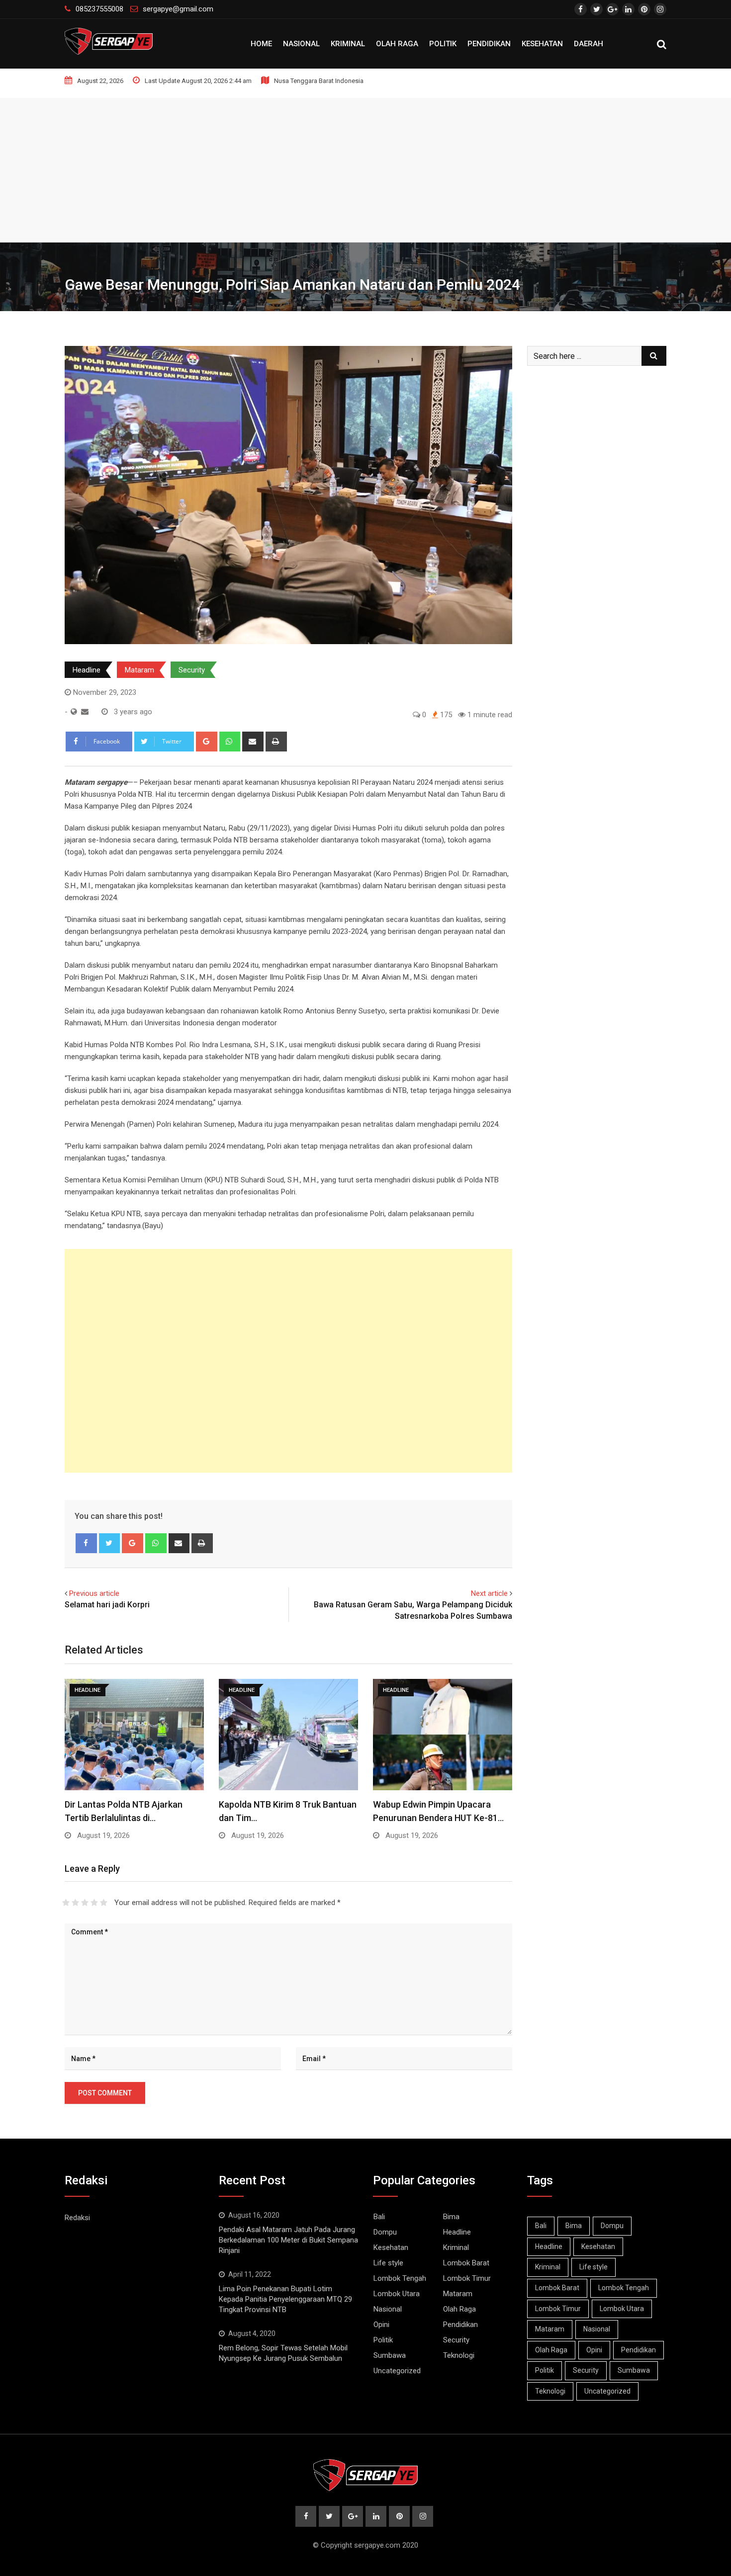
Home (261, 44)
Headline (87, 670)
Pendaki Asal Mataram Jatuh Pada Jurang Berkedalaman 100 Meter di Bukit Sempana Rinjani (288, 2240)
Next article (489, 1593)
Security (192, 670)
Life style (388, 2263)
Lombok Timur (467, 2278)
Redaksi (77, 2218)
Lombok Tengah (400, 2278)
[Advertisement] (365, 167)
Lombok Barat (466, 2263)
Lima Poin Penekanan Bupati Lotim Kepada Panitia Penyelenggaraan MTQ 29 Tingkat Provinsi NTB (285, 2299)
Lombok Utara (397, 2294)
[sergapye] (85, 712)
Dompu (385, 2232)
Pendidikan (489, 44)
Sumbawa (390, 2355)
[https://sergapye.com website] (74, 712)
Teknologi (459, 2355)
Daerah (589, 44)
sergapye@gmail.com (178, 9)
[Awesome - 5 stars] (104, 1903)
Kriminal (348, 44)
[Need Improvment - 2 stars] (75, 1903)
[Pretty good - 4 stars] (94, 1903)
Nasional (301, 44)
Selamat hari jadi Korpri (107, 1605)
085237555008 (99, 9)
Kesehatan (542, 44)
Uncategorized (397, 2371)
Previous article (94, 1593)
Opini (381, 2325)
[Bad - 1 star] (66, 1903)
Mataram (139, 670)
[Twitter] (110, 1543)
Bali (379, 2217)
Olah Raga (397, 44)
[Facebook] (86, 1543)
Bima (451, 2217)
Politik (443, 44)
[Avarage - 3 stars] (85, 1903)
